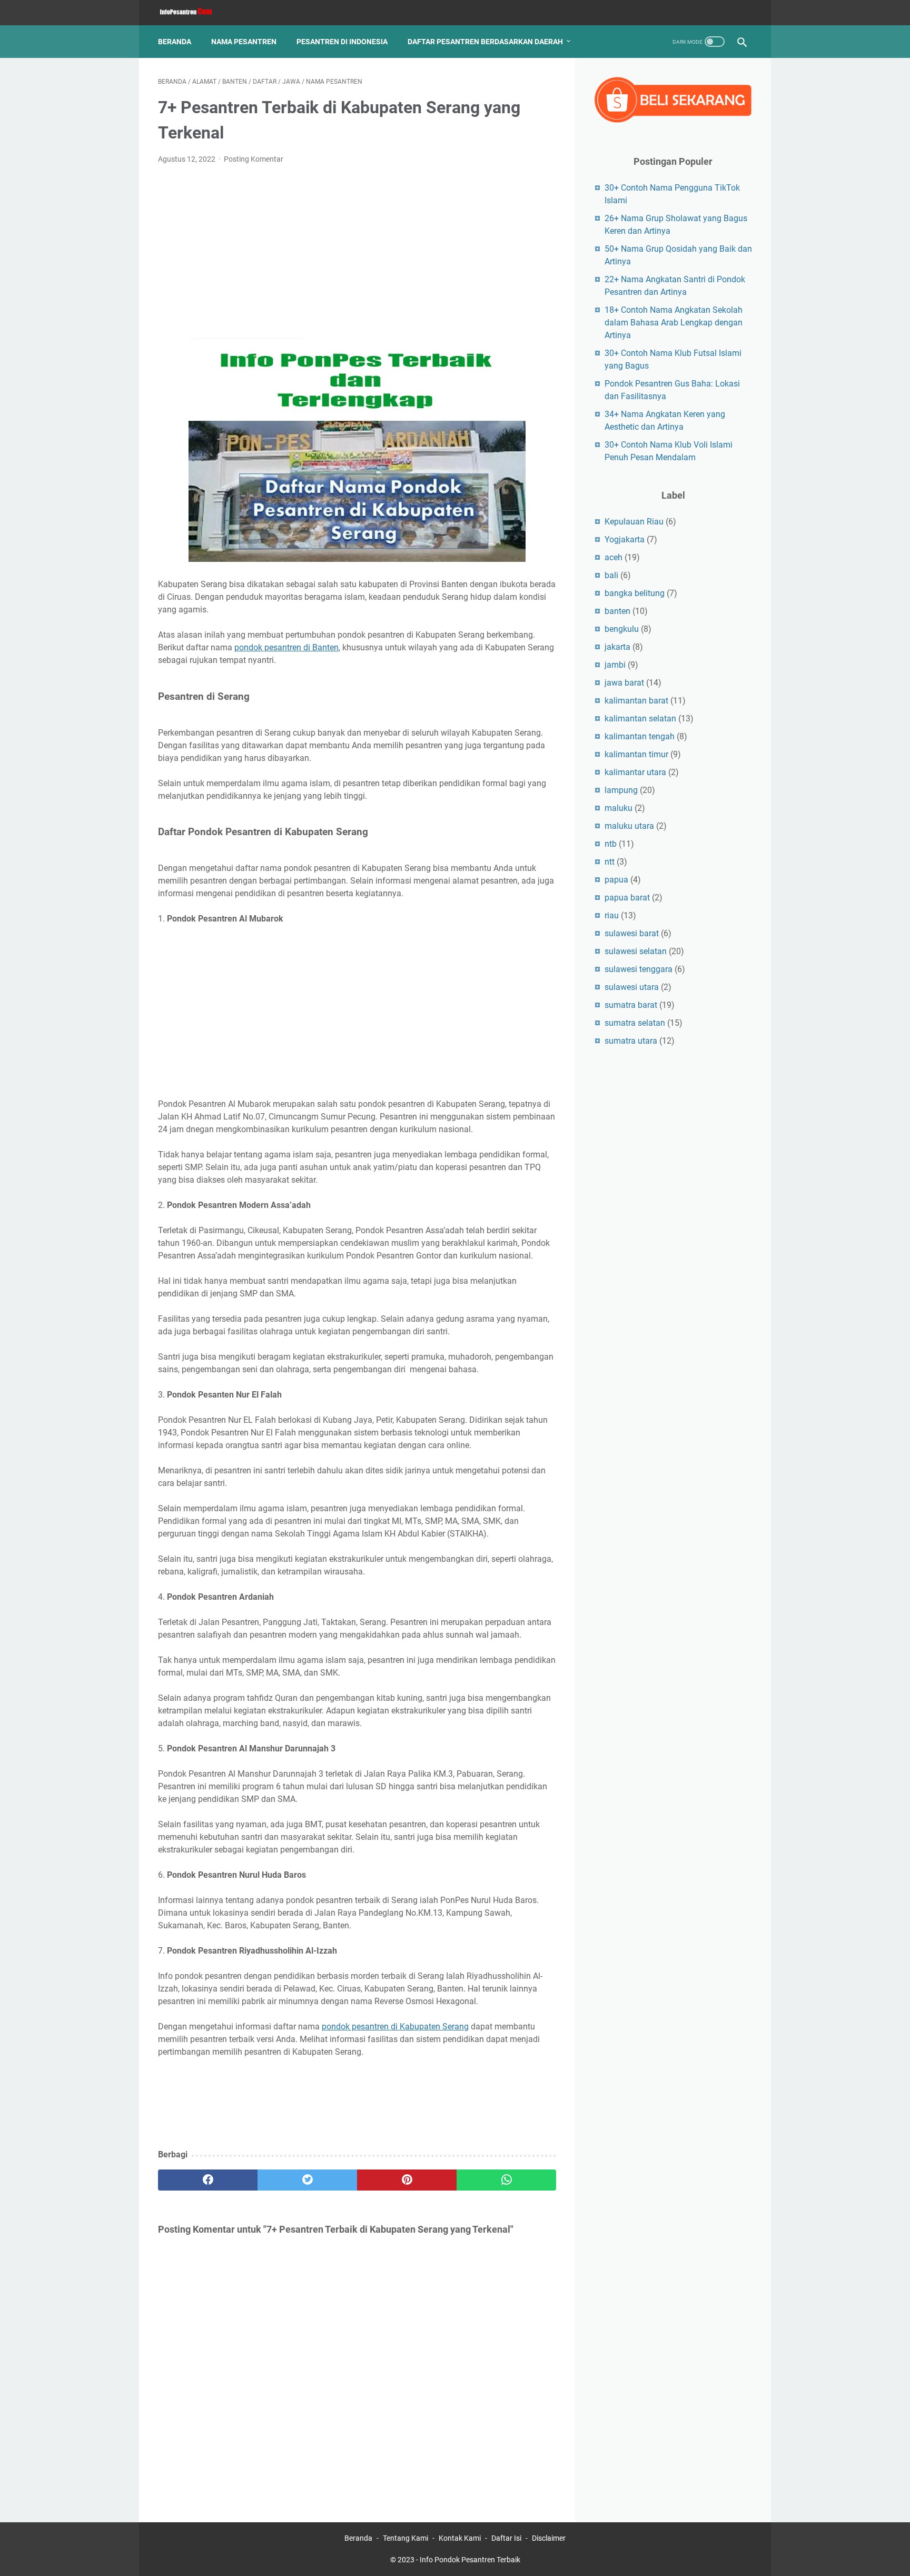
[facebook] (208, 2180)
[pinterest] (407, 2180)
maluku (619, 808)
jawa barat (624, 683)
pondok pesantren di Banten (286, 647)
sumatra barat (631, 1005)
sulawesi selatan (636, 951)
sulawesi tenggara (639, 969)
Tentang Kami (405, 2538)
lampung (621, 790)
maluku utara (629, 826)
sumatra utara (631, 1041)
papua (616, 880)
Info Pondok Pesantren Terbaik (470, 2560)
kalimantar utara (635, 772)
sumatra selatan (635, 1023)
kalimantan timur (636, 754)
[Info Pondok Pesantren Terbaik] (192, 13)
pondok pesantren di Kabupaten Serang (395, 2027)
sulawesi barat (632, 933)
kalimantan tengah (640, 736)
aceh (614, 557)
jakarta (617, 647)
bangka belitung (635, 593)
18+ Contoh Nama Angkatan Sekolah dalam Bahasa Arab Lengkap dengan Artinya (674, 323)
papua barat (627, 898)
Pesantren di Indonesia (342, 42)
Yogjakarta (625, 539)
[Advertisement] (357, 252)
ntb (611, 844)
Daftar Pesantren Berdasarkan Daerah (485, 42)
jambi (615, 665)
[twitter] (307, 2180)
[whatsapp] (506, 2180)
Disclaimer (549, 2538)
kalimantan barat (636, 701)
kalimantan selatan (640, 719)
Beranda (175, 42)
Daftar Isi (506, 2538)
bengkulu (622, 629)
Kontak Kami (460, 2538)
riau (612, 915)
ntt (610, 862)
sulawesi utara (632, 987)
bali (611, 575)
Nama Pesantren (244, 42)
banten (617, 611)
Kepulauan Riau (634, 522)
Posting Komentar (254, 159)
